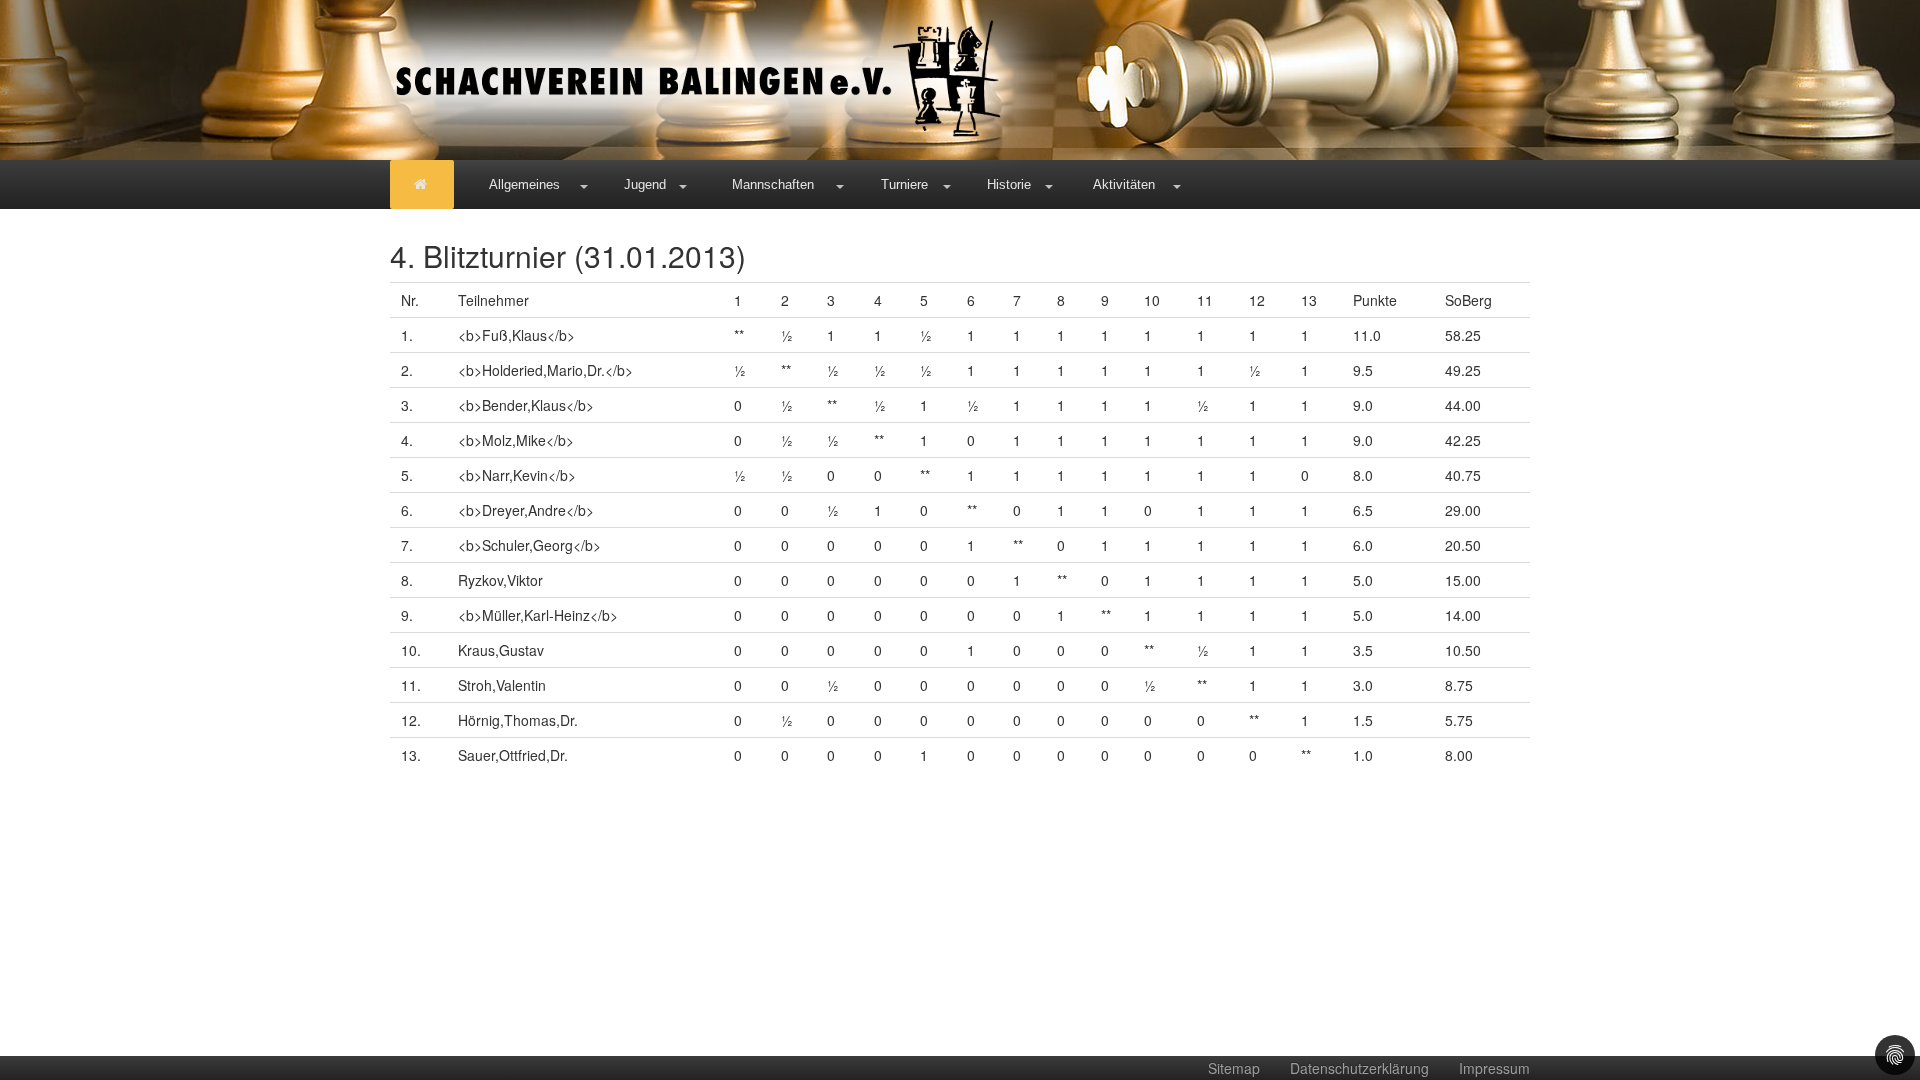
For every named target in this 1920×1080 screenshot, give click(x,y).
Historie (1009, 184)
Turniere (904, 184)
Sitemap (1234, 1068)
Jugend (645, 184)
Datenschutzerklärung (1359, 1068)
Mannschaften (773, 184)
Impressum (1494, 1068)
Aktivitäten (1124, 184)
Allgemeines (524, 184)
